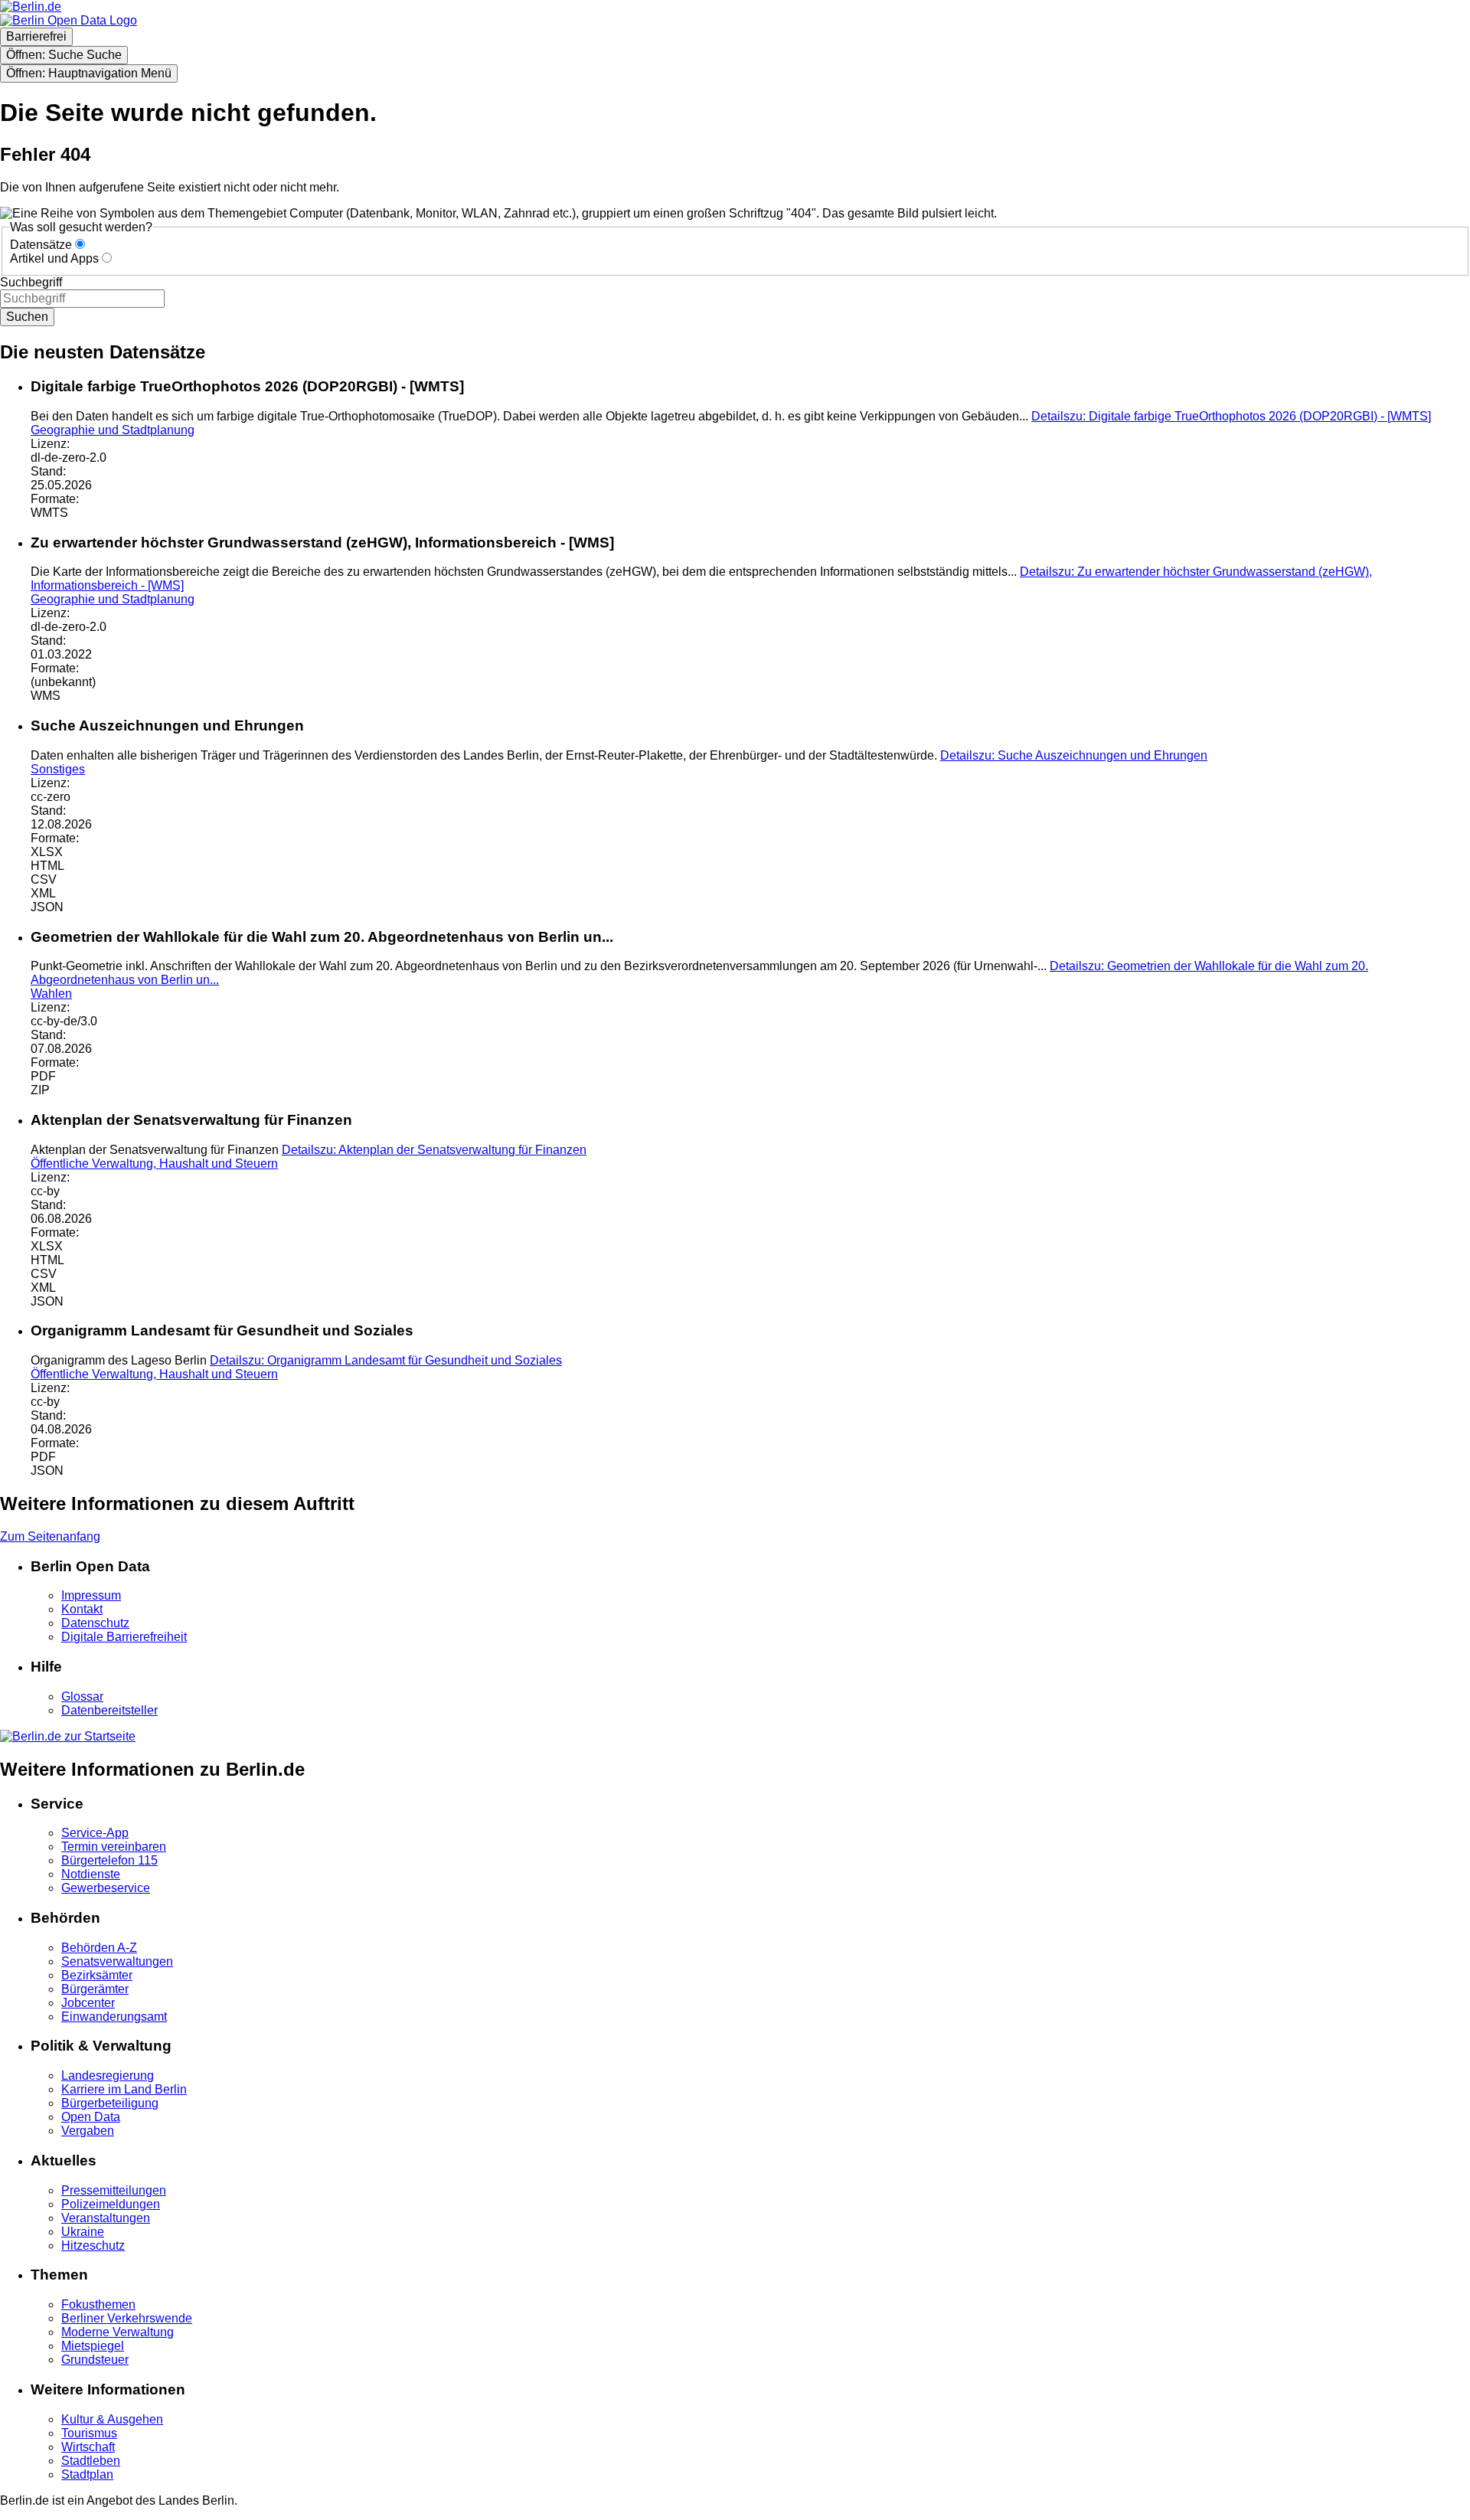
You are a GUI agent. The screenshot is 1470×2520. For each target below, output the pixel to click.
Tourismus (89, 2433)
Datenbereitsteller (109, 1710)
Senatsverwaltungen (117, 1961)
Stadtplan (87, 2474)
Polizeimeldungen (111, 2204)
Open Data (91, 2117)
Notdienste (91, 1874)
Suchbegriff (31, 282)
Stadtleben (91, 2461)
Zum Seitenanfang (50, 1536)
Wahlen (51, 994)
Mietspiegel (93, 2346)
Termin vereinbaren (114, 1847)
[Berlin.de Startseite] (68, 1736)
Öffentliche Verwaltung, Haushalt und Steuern (154, 1164)
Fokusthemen (98, 2304)
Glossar (82, 1696)
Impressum (91, 1595)
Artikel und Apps (54, 258)
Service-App (95, 1833)
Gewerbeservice (106, 1888)
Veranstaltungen (106, 2218)
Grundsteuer (95, 2360)
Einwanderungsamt (114, 2017)
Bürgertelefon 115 (109, 1860)
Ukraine (83, 2232)
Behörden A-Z (99, 1948)
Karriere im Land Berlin (124, 2089)
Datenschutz (95, 1623)
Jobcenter (88, 2003)
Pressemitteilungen (114, 2190)
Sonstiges (58, 769)
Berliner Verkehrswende (127, 2318)
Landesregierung (108, 2075)
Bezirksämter (97, 1975)
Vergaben (88, 2131)
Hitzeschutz (93, 2245)
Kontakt (82, 1609)
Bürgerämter (95, 1989)
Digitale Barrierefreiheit (124, 1637)
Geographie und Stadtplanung (113, 430)
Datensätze (41, 245)
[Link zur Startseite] (69, 20)
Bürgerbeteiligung (110, 2103)
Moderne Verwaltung (118, 2332)
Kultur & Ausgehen (112, 2419)
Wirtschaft (88, 2447)
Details (1231, 416)
